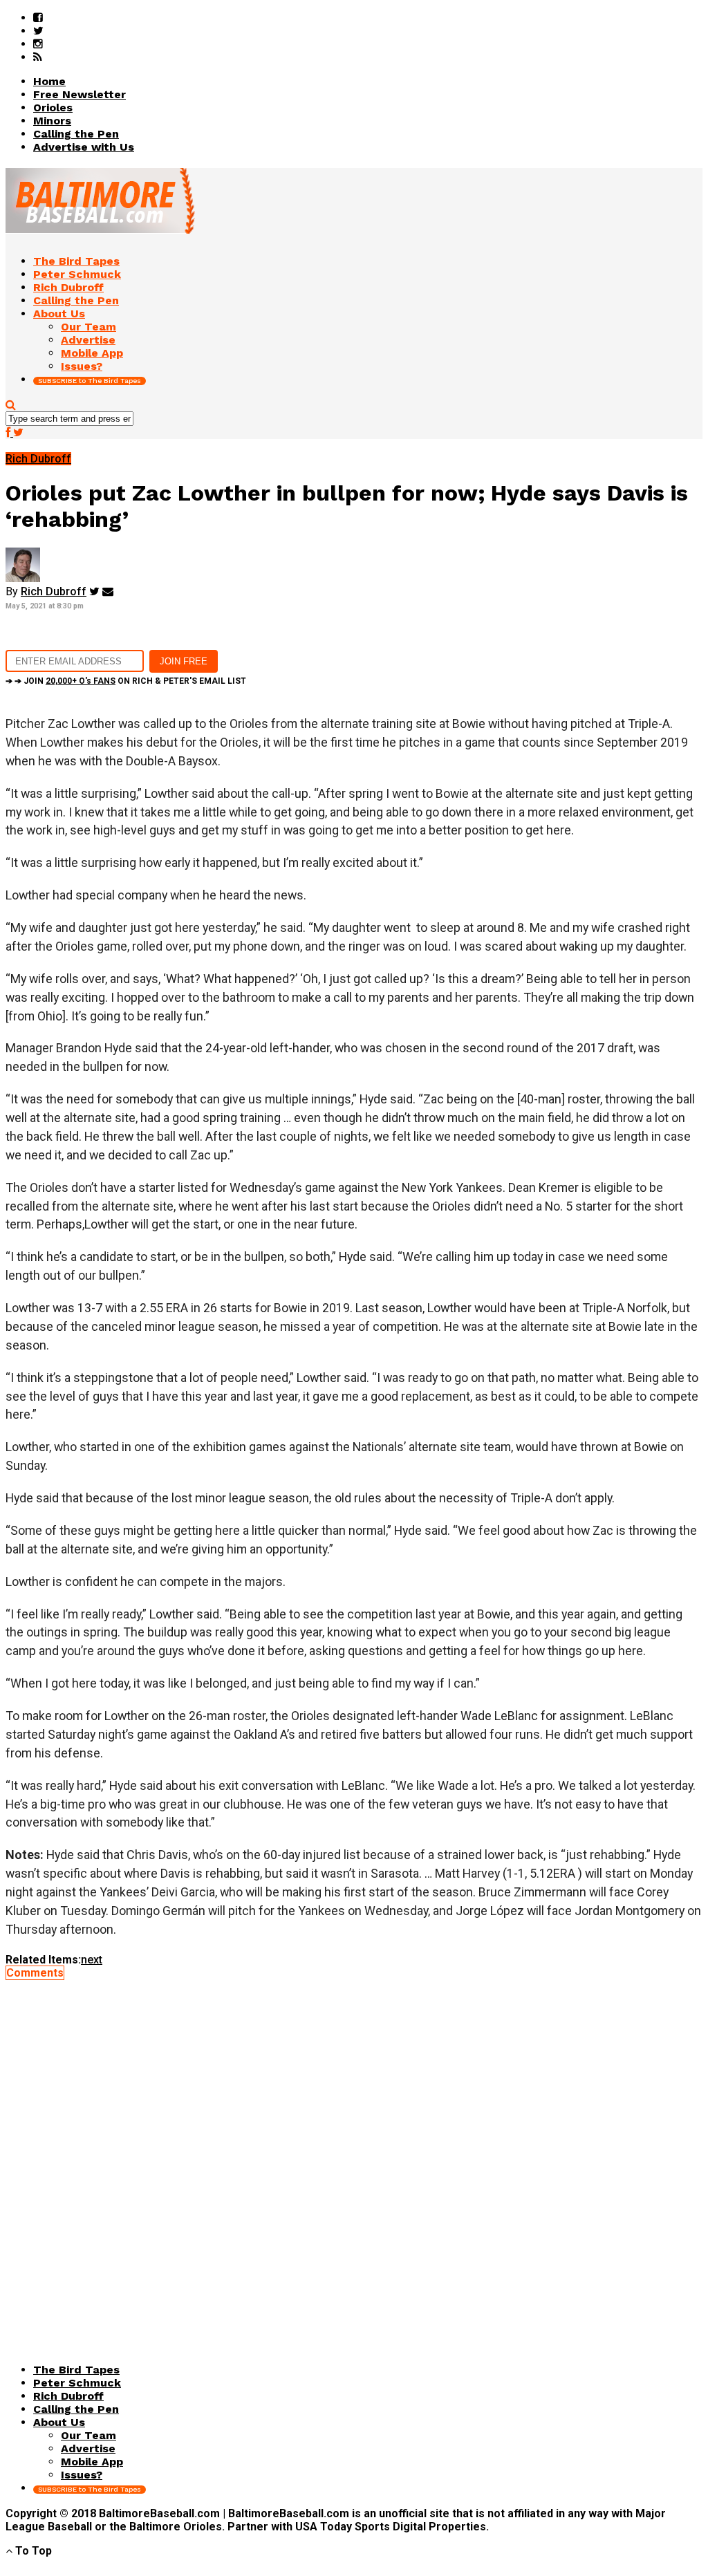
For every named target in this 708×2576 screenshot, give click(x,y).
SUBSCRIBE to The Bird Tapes (90, 381)
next (92, 1960)
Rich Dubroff (54, 591)
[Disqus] (354, 2152)
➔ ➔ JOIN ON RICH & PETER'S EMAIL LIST (126, 681)
